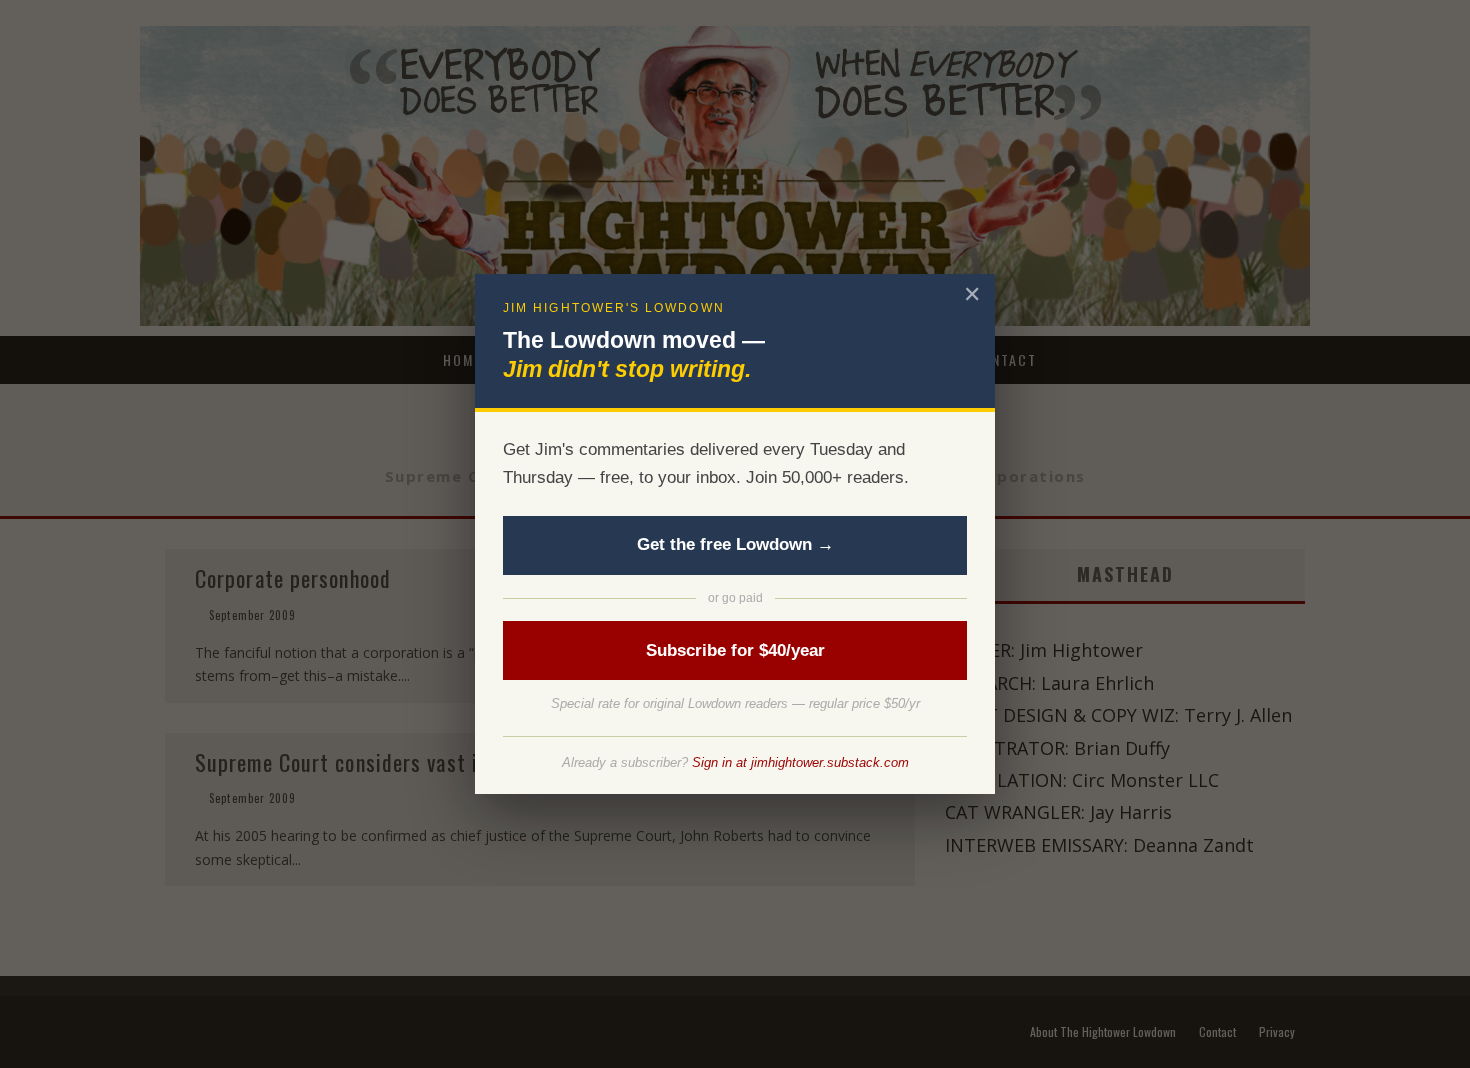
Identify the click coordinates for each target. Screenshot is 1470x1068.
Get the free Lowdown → (735, 544)
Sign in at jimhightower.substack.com (800, 762)
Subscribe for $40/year (735, 650)
